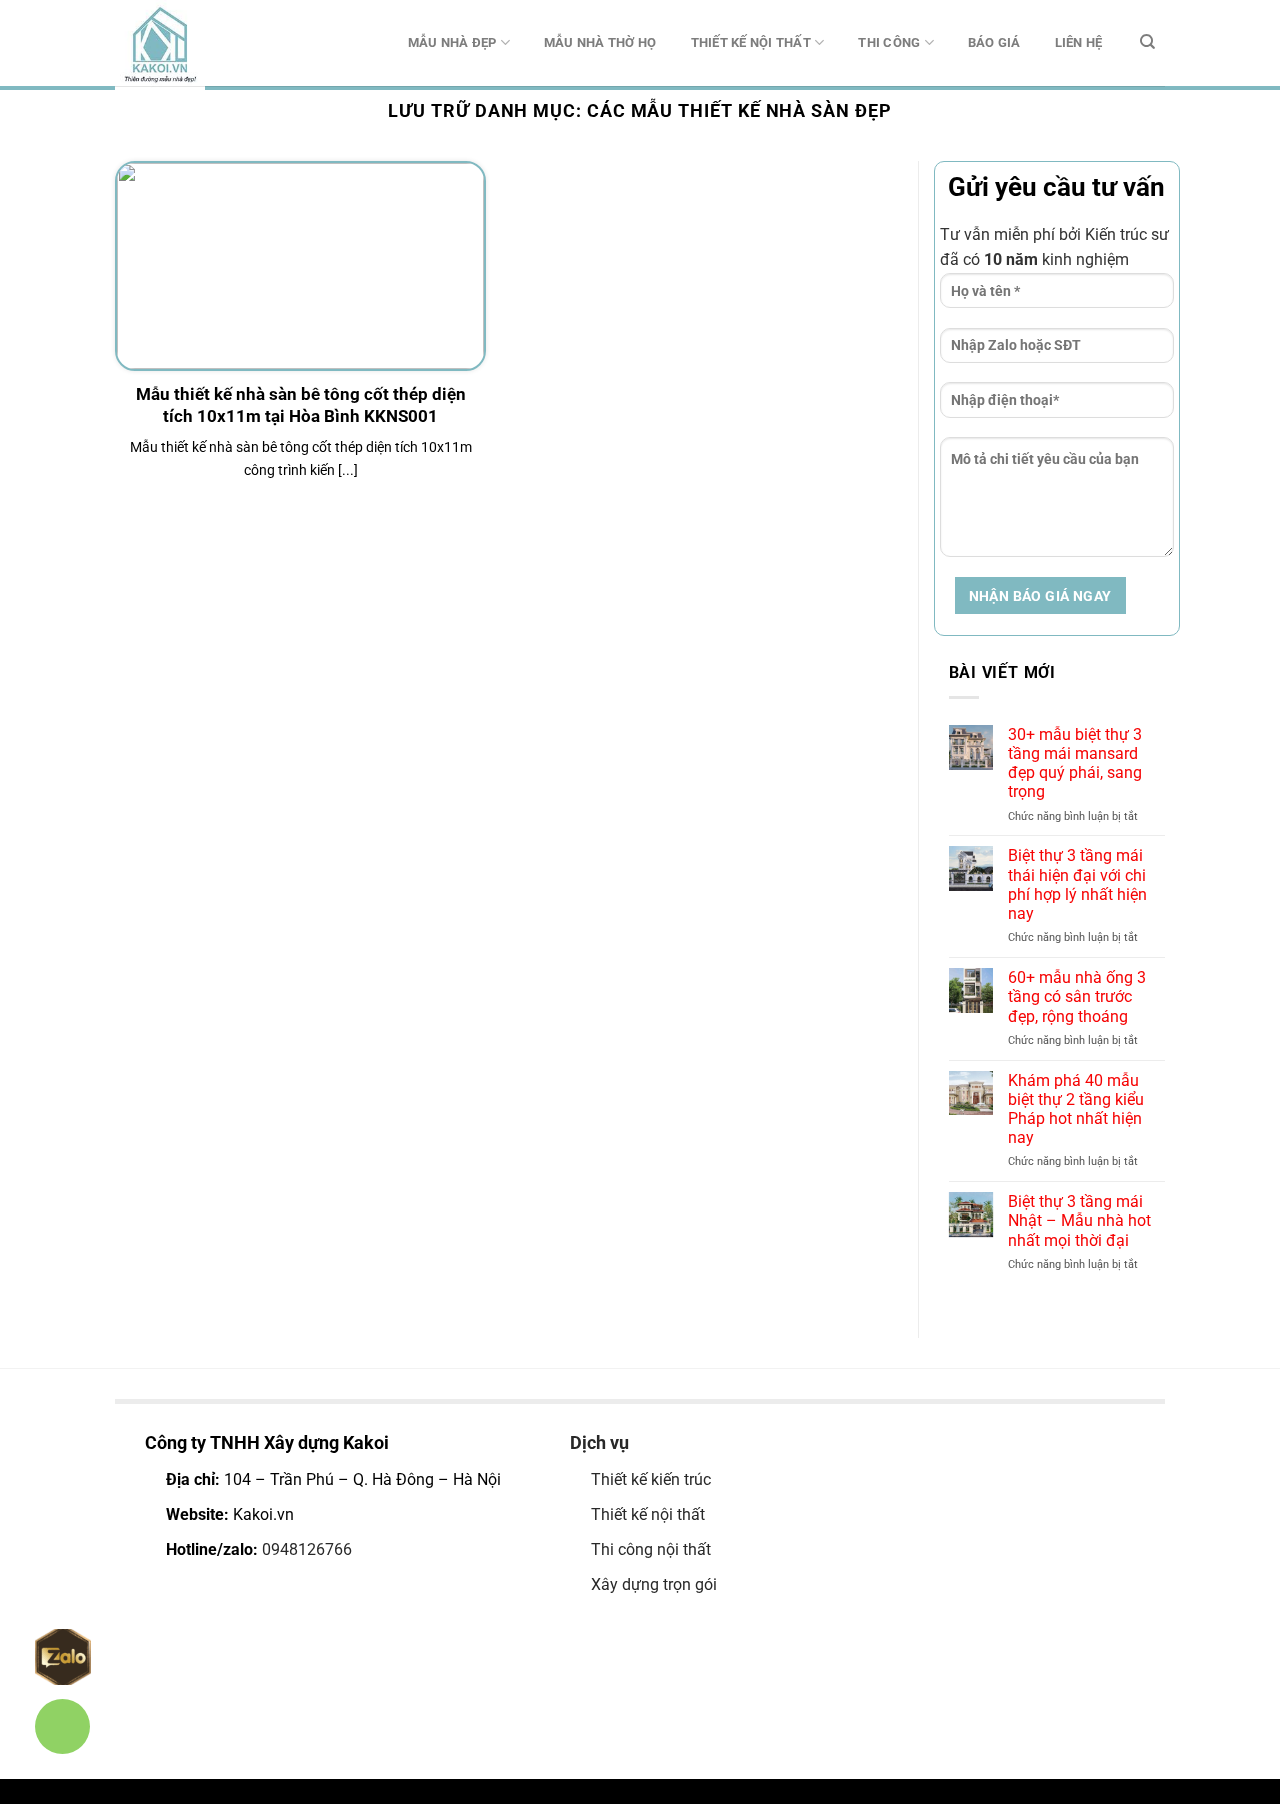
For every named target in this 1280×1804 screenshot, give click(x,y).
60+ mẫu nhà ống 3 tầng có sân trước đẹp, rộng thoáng (1077, 996)
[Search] (1147, 42)
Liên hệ (1079, 42)
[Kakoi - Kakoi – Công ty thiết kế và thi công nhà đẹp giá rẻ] (215, 45)
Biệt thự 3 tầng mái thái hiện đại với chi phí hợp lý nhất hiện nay (1077, 884)
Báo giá (994, 42)
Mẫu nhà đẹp (452, 42)
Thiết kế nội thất (751, 42)
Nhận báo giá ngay (1040, 596)
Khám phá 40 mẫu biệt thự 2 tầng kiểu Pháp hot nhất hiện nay (1076, 1109)
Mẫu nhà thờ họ (600, 42)
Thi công (889, 42)
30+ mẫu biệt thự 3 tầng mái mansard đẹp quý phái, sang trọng (1075, 763)
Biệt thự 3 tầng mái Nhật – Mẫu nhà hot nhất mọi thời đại (1079, 1220)
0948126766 (307, 1549)
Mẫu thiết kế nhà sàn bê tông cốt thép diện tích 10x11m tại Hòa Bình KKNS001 (301, 405)
